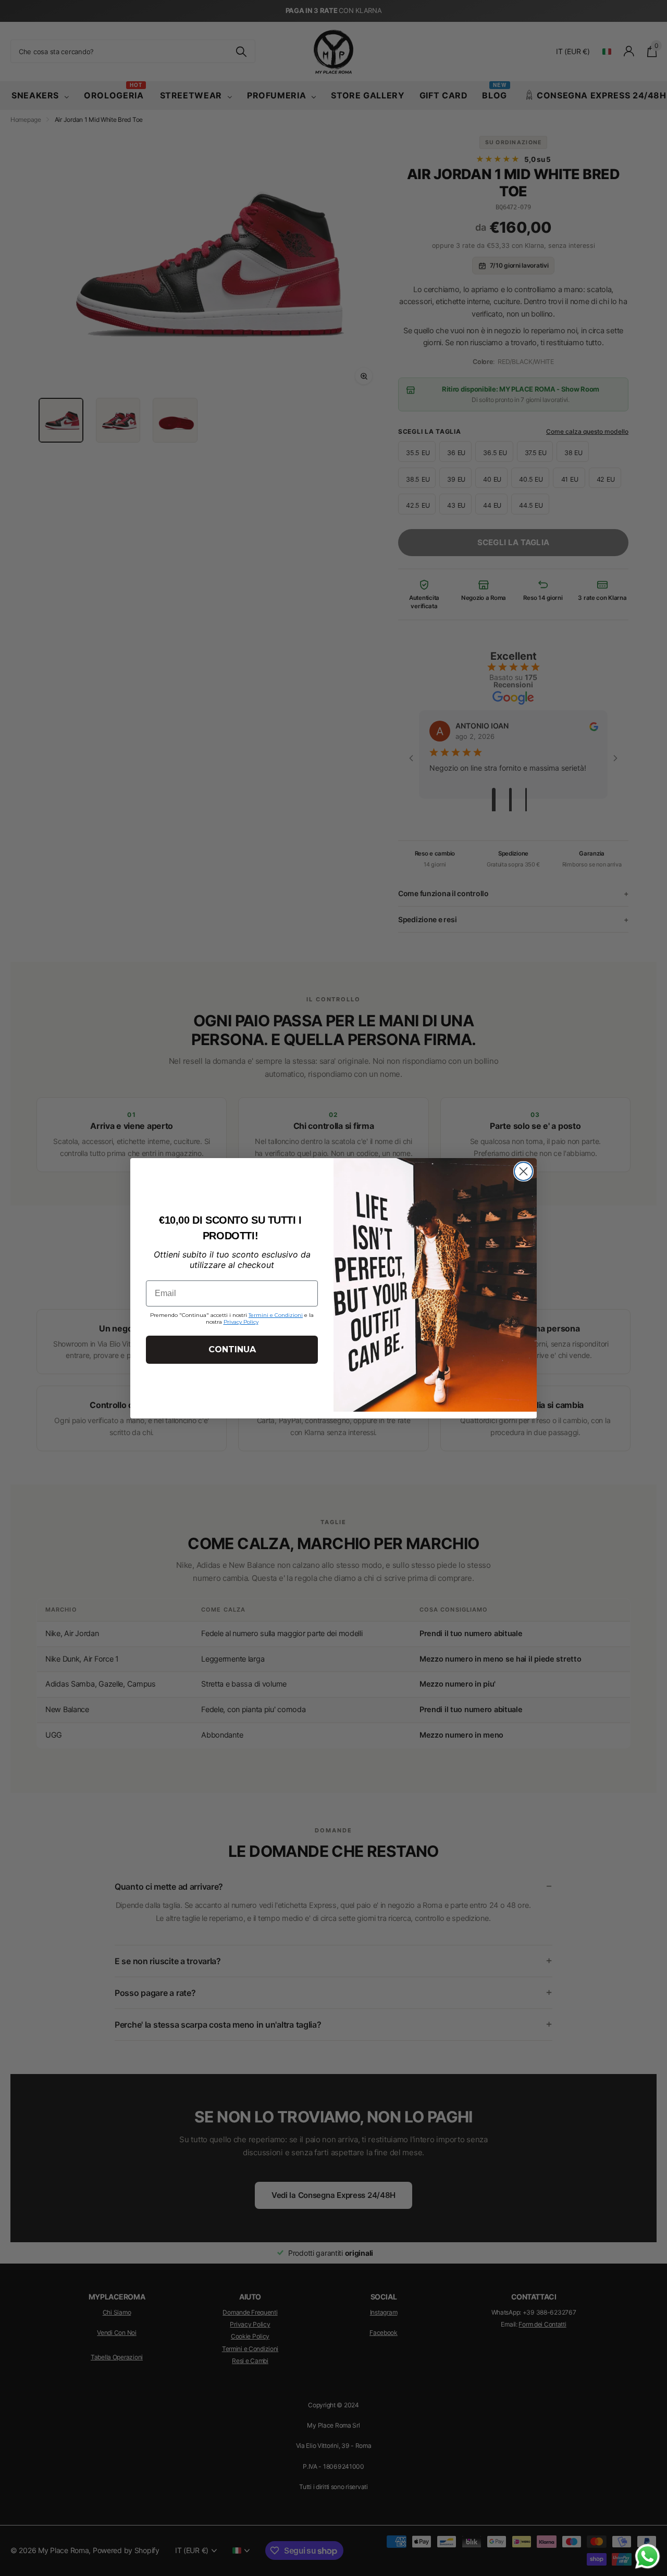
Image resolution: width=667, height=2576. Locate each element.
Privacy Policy (241, 1322)
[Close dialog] (523, 1171)
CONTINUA (232, 1349)
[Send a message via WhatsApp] (647, 2556)
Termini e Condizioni (276, 1315)
